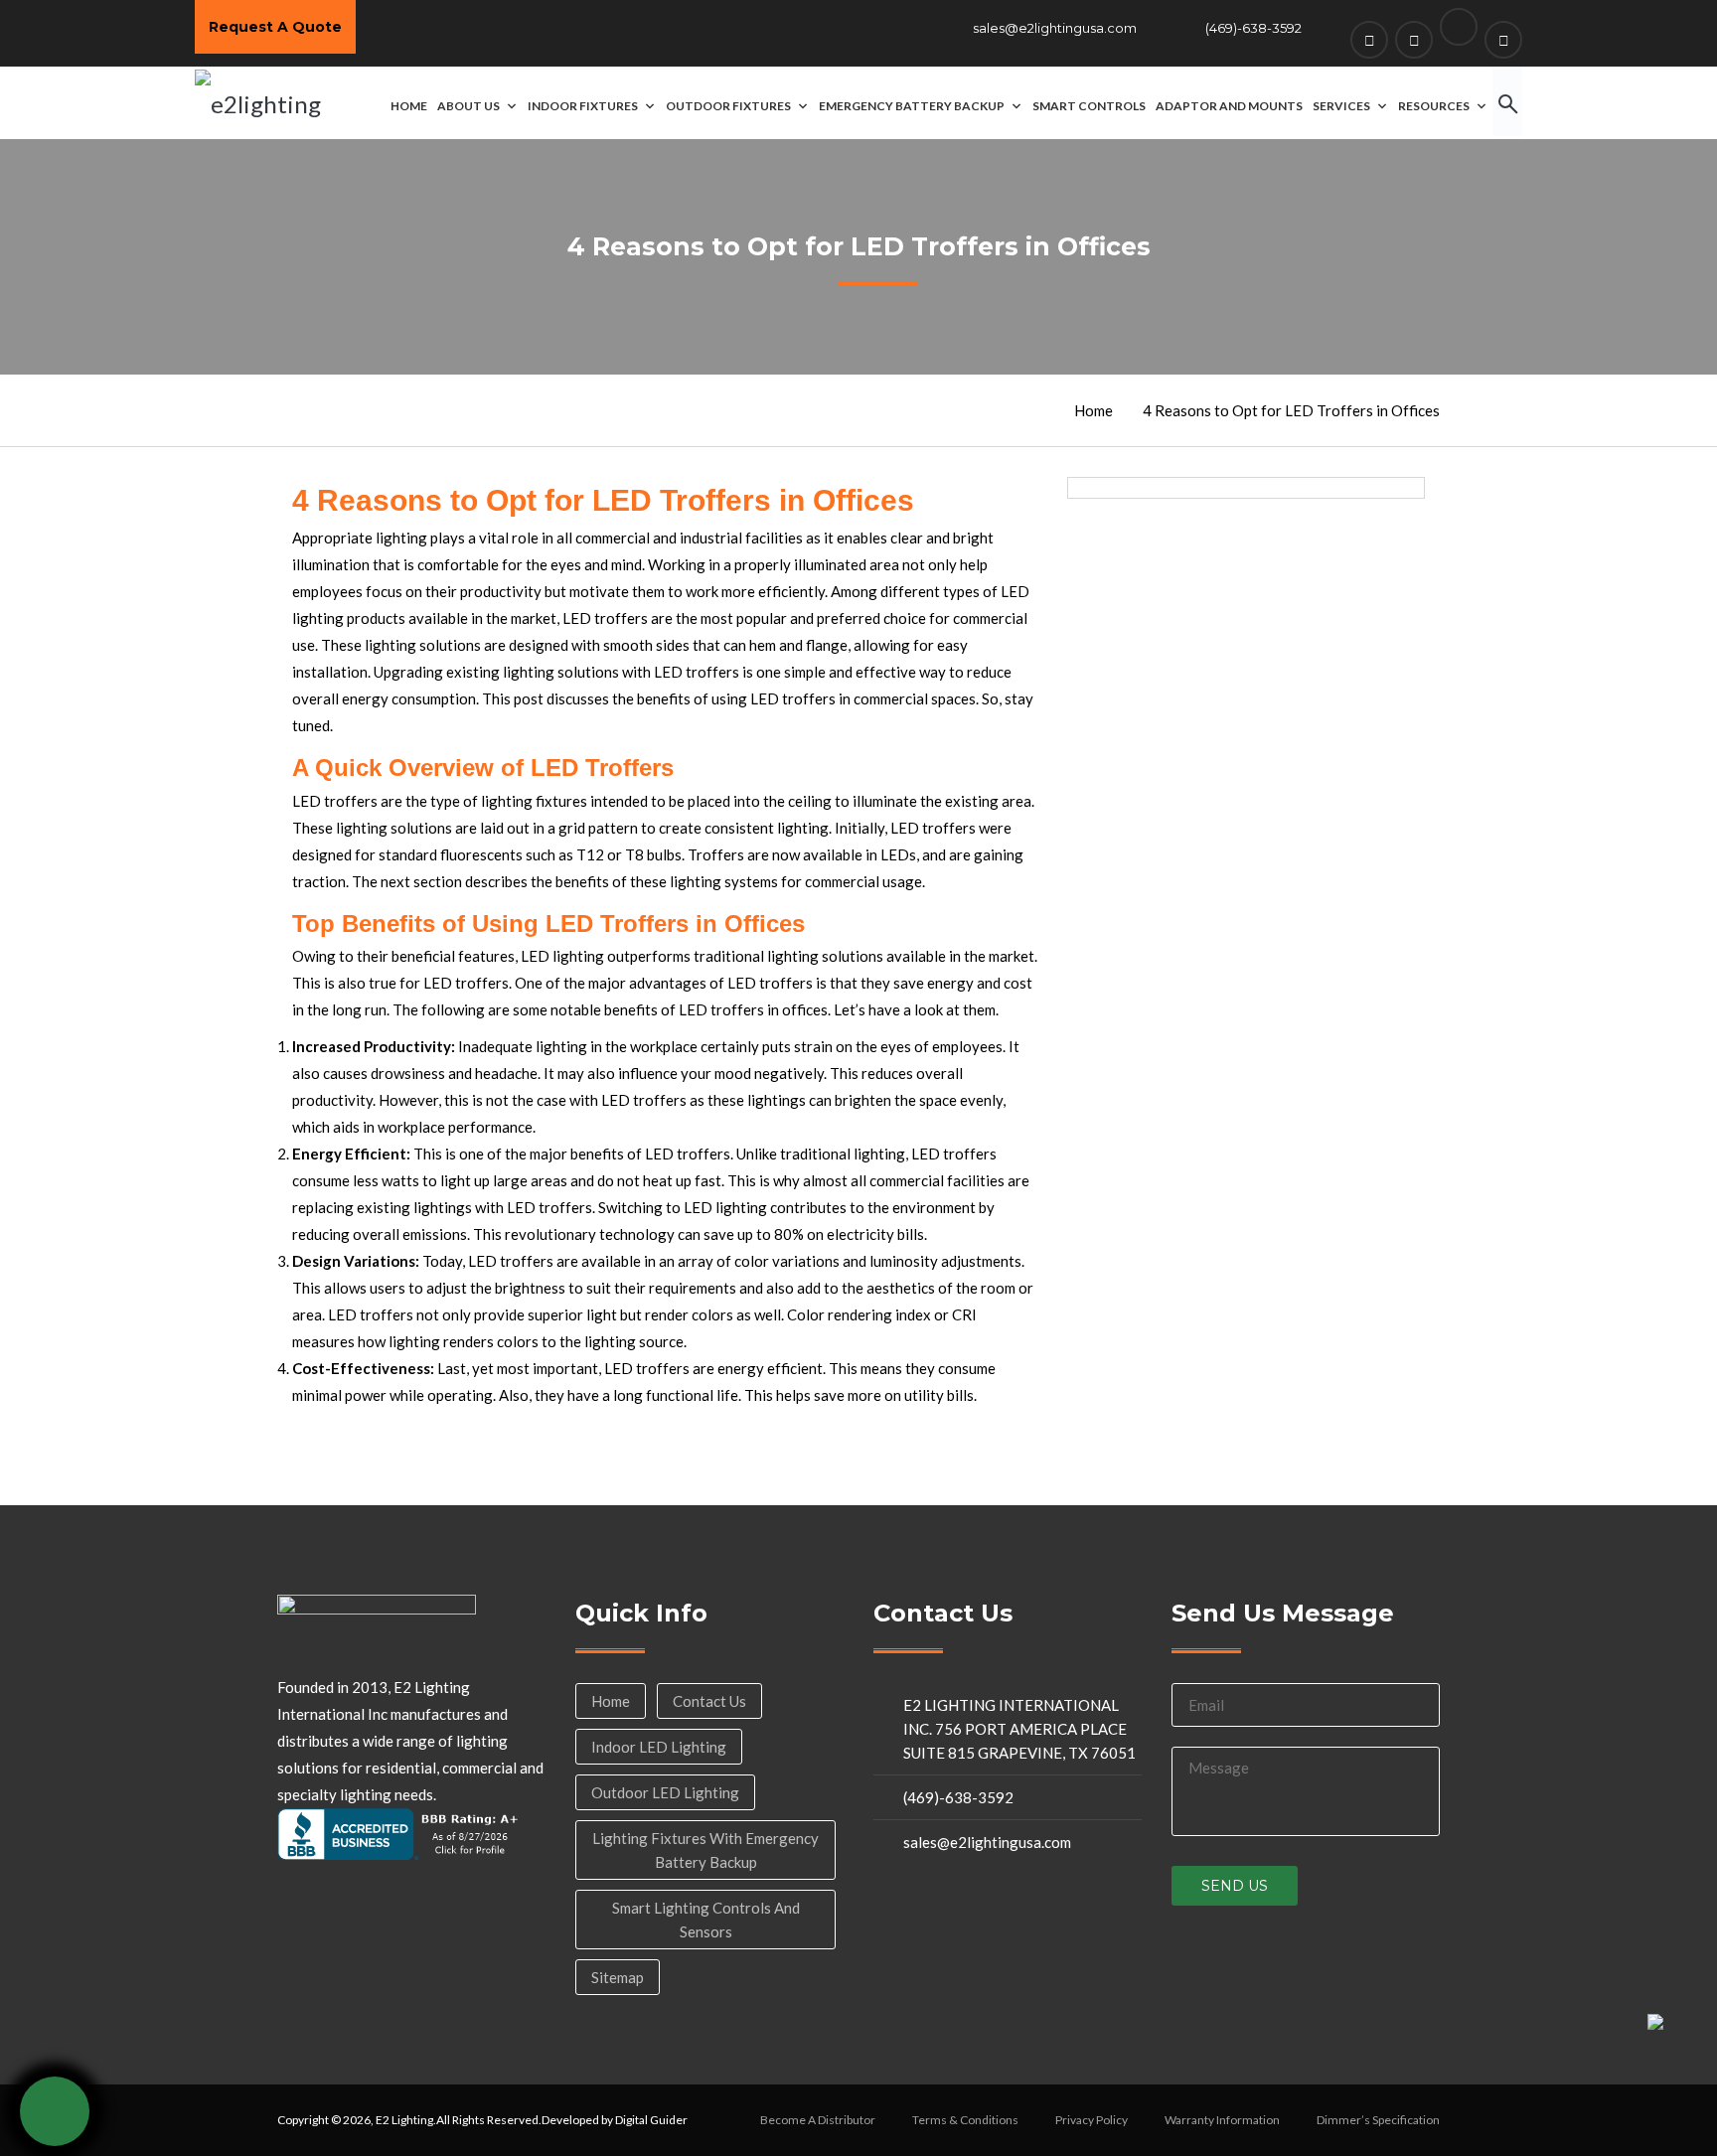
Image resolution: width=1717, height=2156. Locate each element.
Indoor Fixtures (583, 106)
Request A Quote (275, 27)
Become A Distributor (818, 2120)
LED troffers (721, 1009)
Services (1341, 106)
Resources (1434, 106)
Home (409, 106)
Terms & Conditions (965, 2120)
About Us (468, 106)
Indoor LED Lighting (659, 1747)
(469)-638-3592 (1253, 28)
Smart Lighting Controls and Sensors (706, 1920)
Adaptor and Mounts (1229, 106)
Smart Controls (1089, 106)
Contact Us (709, 1701)
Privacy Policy (1092, 2120)
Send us (1235, 1886)
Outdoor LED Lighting (665, 1792)
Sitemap (618, 1977)
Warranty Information (1222, 2120)
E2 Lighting (404, 2120)
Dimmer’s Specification (1378, 2120)
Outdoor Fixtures (728, 106)
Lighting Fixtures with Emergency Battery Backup (705, 1850)
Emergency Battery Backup (912, 106)
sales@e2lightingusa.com (1055, 28)
